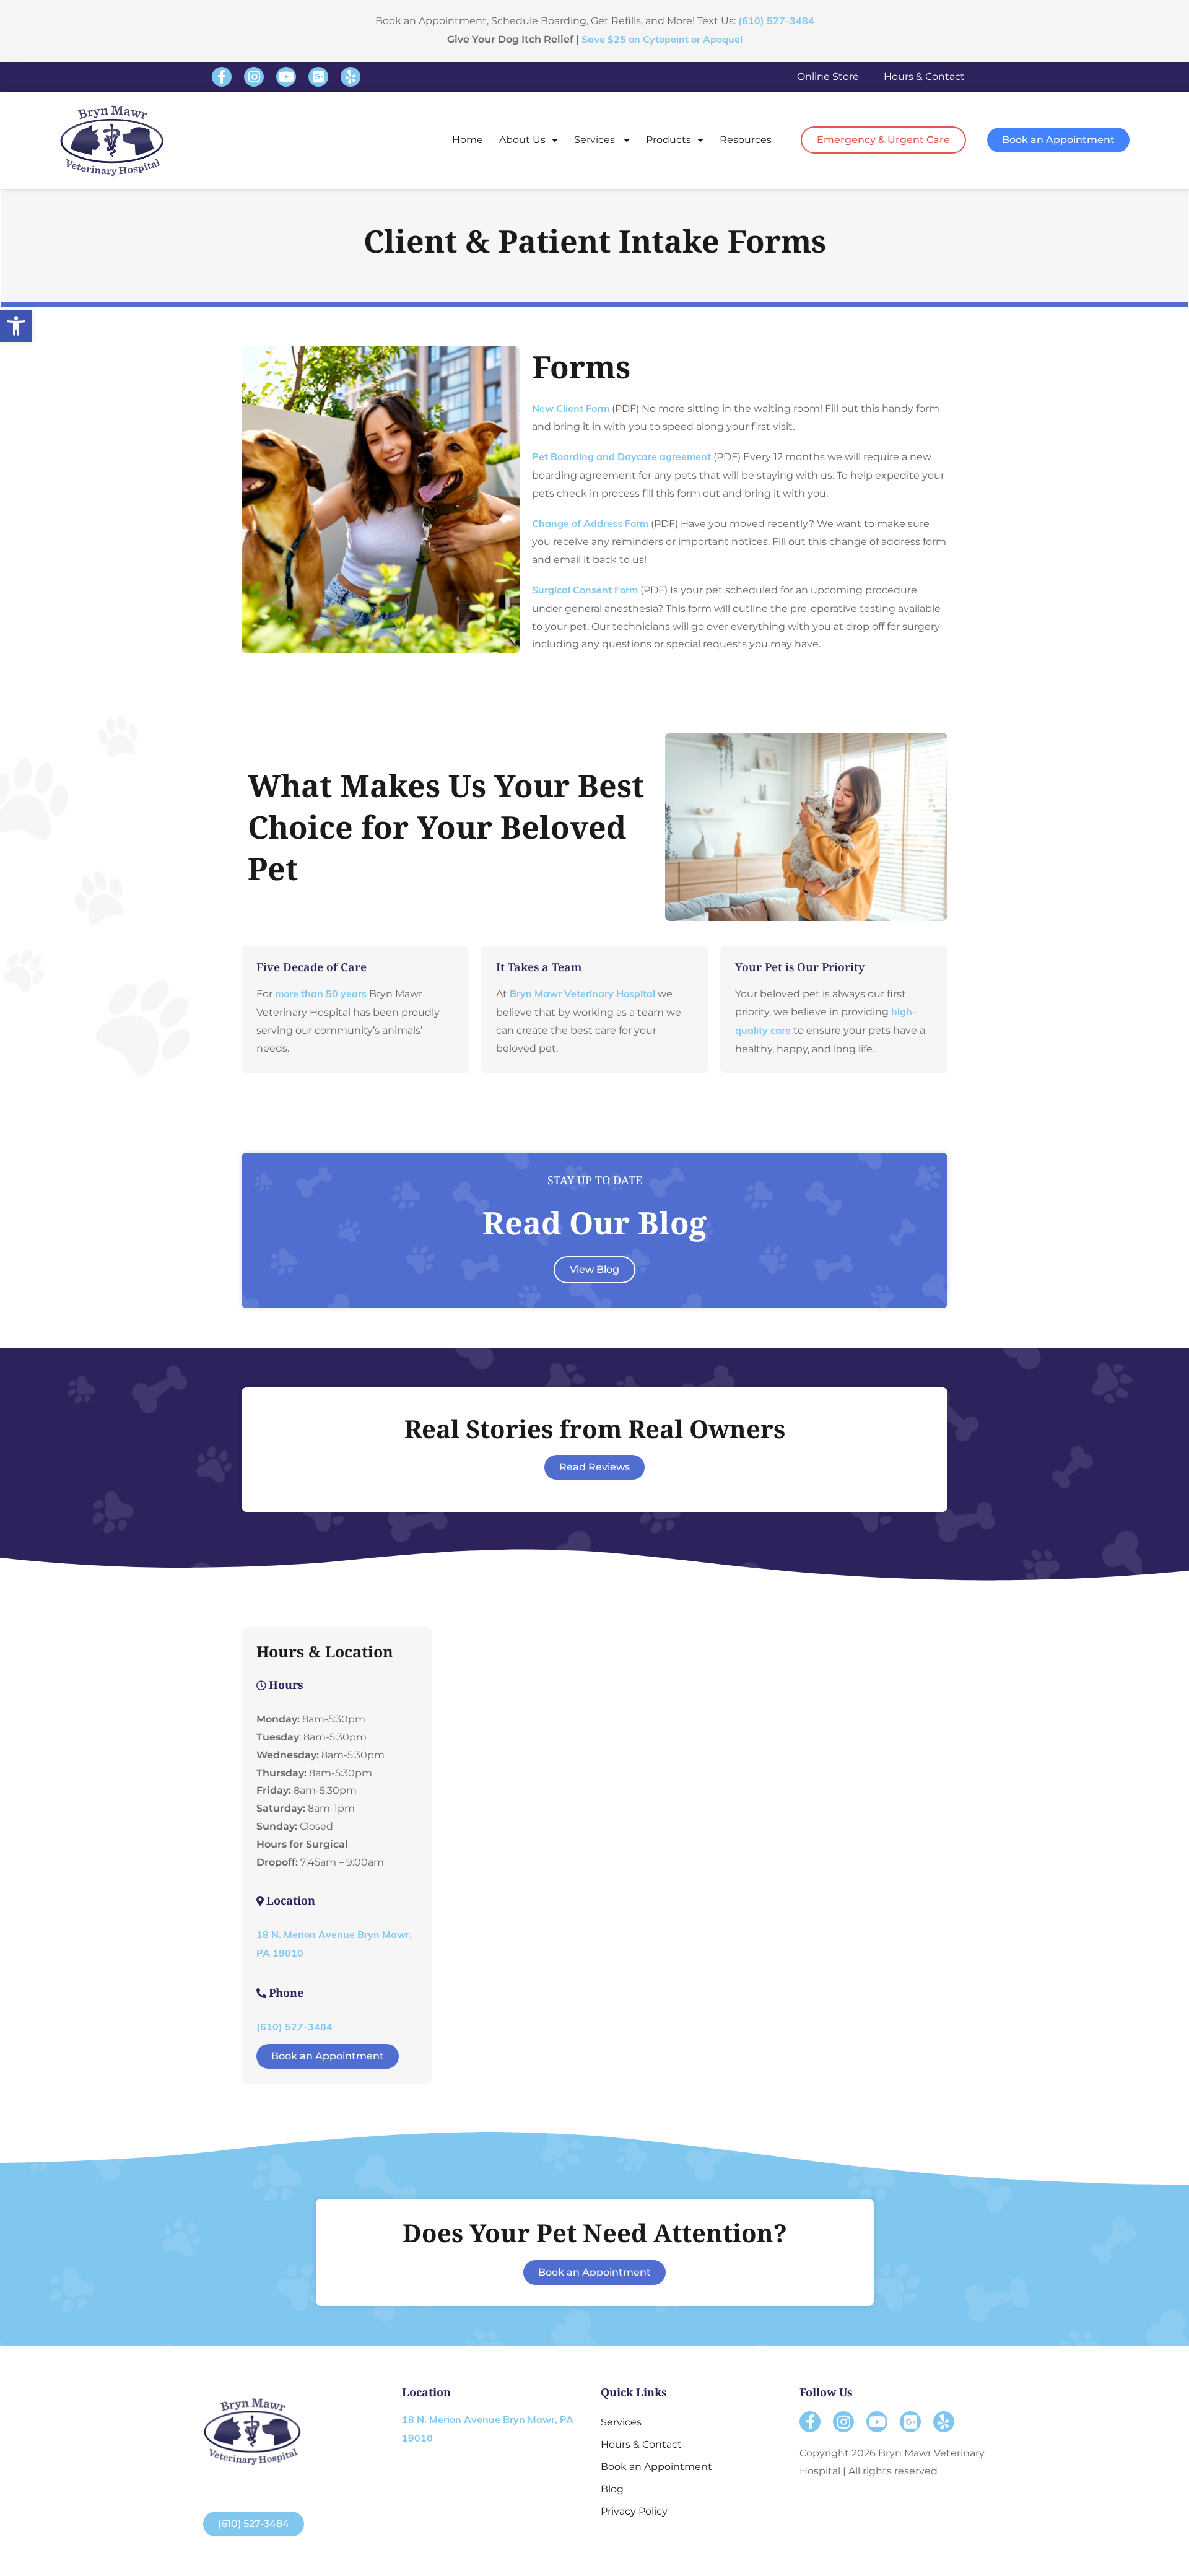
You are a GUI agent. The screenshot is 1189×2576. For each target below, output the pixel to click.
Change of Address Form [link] (590, 525)
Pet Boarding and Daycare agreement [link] (621, 458)
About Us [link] (522, 140)
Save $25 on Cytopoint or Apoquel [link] (662, 40)
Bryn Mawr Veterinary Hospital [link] (582, 995)
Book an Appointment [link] (656, 2467)
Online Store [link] (828, 76)
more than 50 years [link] (321, 995)
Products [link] (669, 140)
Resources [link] (746, 140)
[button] (222, 77)
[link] (16, 326)
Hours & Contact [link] (924, 76)
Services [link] (596, 140)
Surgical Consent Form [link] (585, 591)
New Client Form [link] (571, 409)
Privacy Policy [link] (634, 2511)
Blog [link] (612, 2489)
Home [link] (468, 140)
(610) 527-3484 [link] (776, 22)
